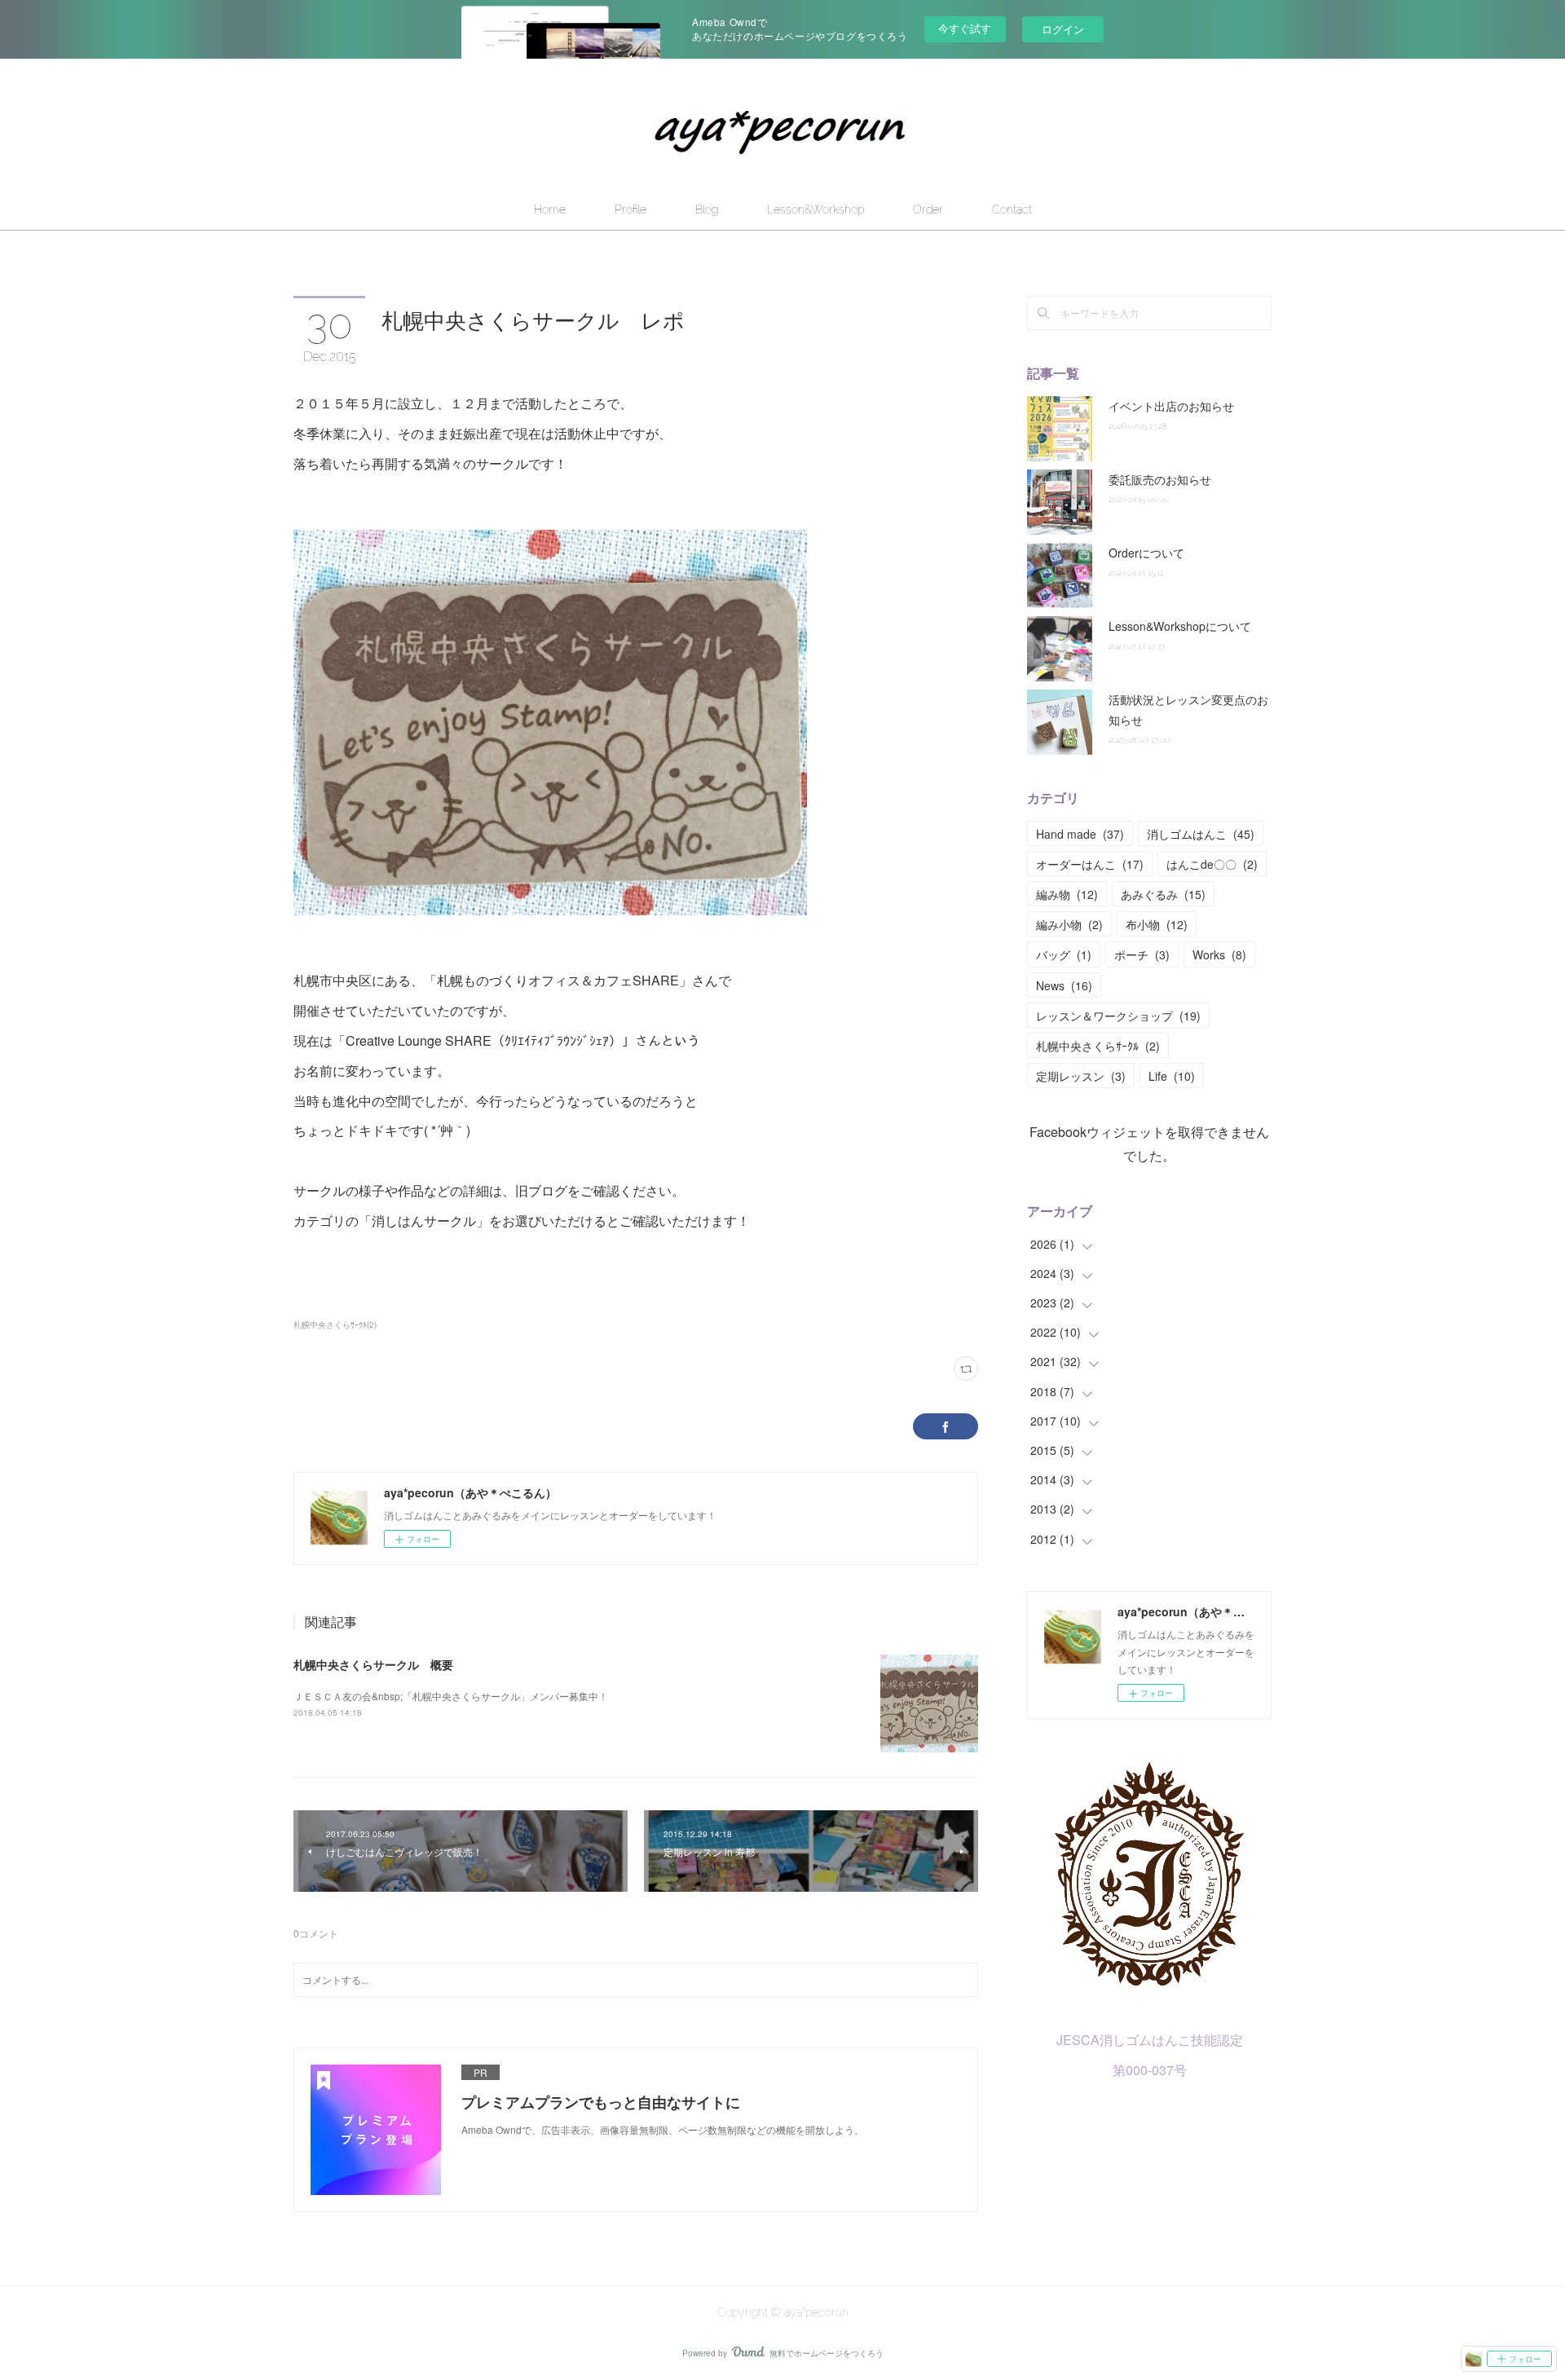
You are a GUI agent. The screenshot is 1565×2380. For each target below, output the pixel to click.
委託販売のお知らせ (1160, 479)
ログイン (1063, 29)
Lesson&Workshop (816, 209)
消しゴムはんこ (1201, 834)
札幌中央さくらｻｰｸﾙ (1098, 1046)
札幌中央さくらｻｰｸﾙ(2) (335, 1324)
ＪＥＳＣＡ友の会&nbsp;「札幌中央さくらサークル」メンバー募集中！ (451, 1696)
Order (928, 209)
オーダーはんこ (1090, 864)
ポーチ (1142, 954)
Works (1219, 954)
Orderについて (1146, 553)
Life (1172, 1076)
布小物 (1157, 924)
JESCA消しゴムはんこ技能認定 (1150, 2040)
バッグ (1064, 954)
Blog (707, 209)
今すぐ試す (965, 28)
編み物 (1067, 894)
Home (550, 209)
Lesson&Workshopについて (1180, 626)
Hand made (1080, 834)
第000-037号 (1150, 2070)
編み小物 (1069, 924)
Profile (630, 209)
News (1064, 985)
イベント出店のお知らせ (1171, 406)
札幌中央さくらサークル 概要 (373, 1664)
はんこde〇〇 (1212, 864)
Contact (1012, 209)
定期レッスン (1081, 1076)
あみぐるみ (1163, 894)
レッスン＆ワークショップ (1118, 1016)
